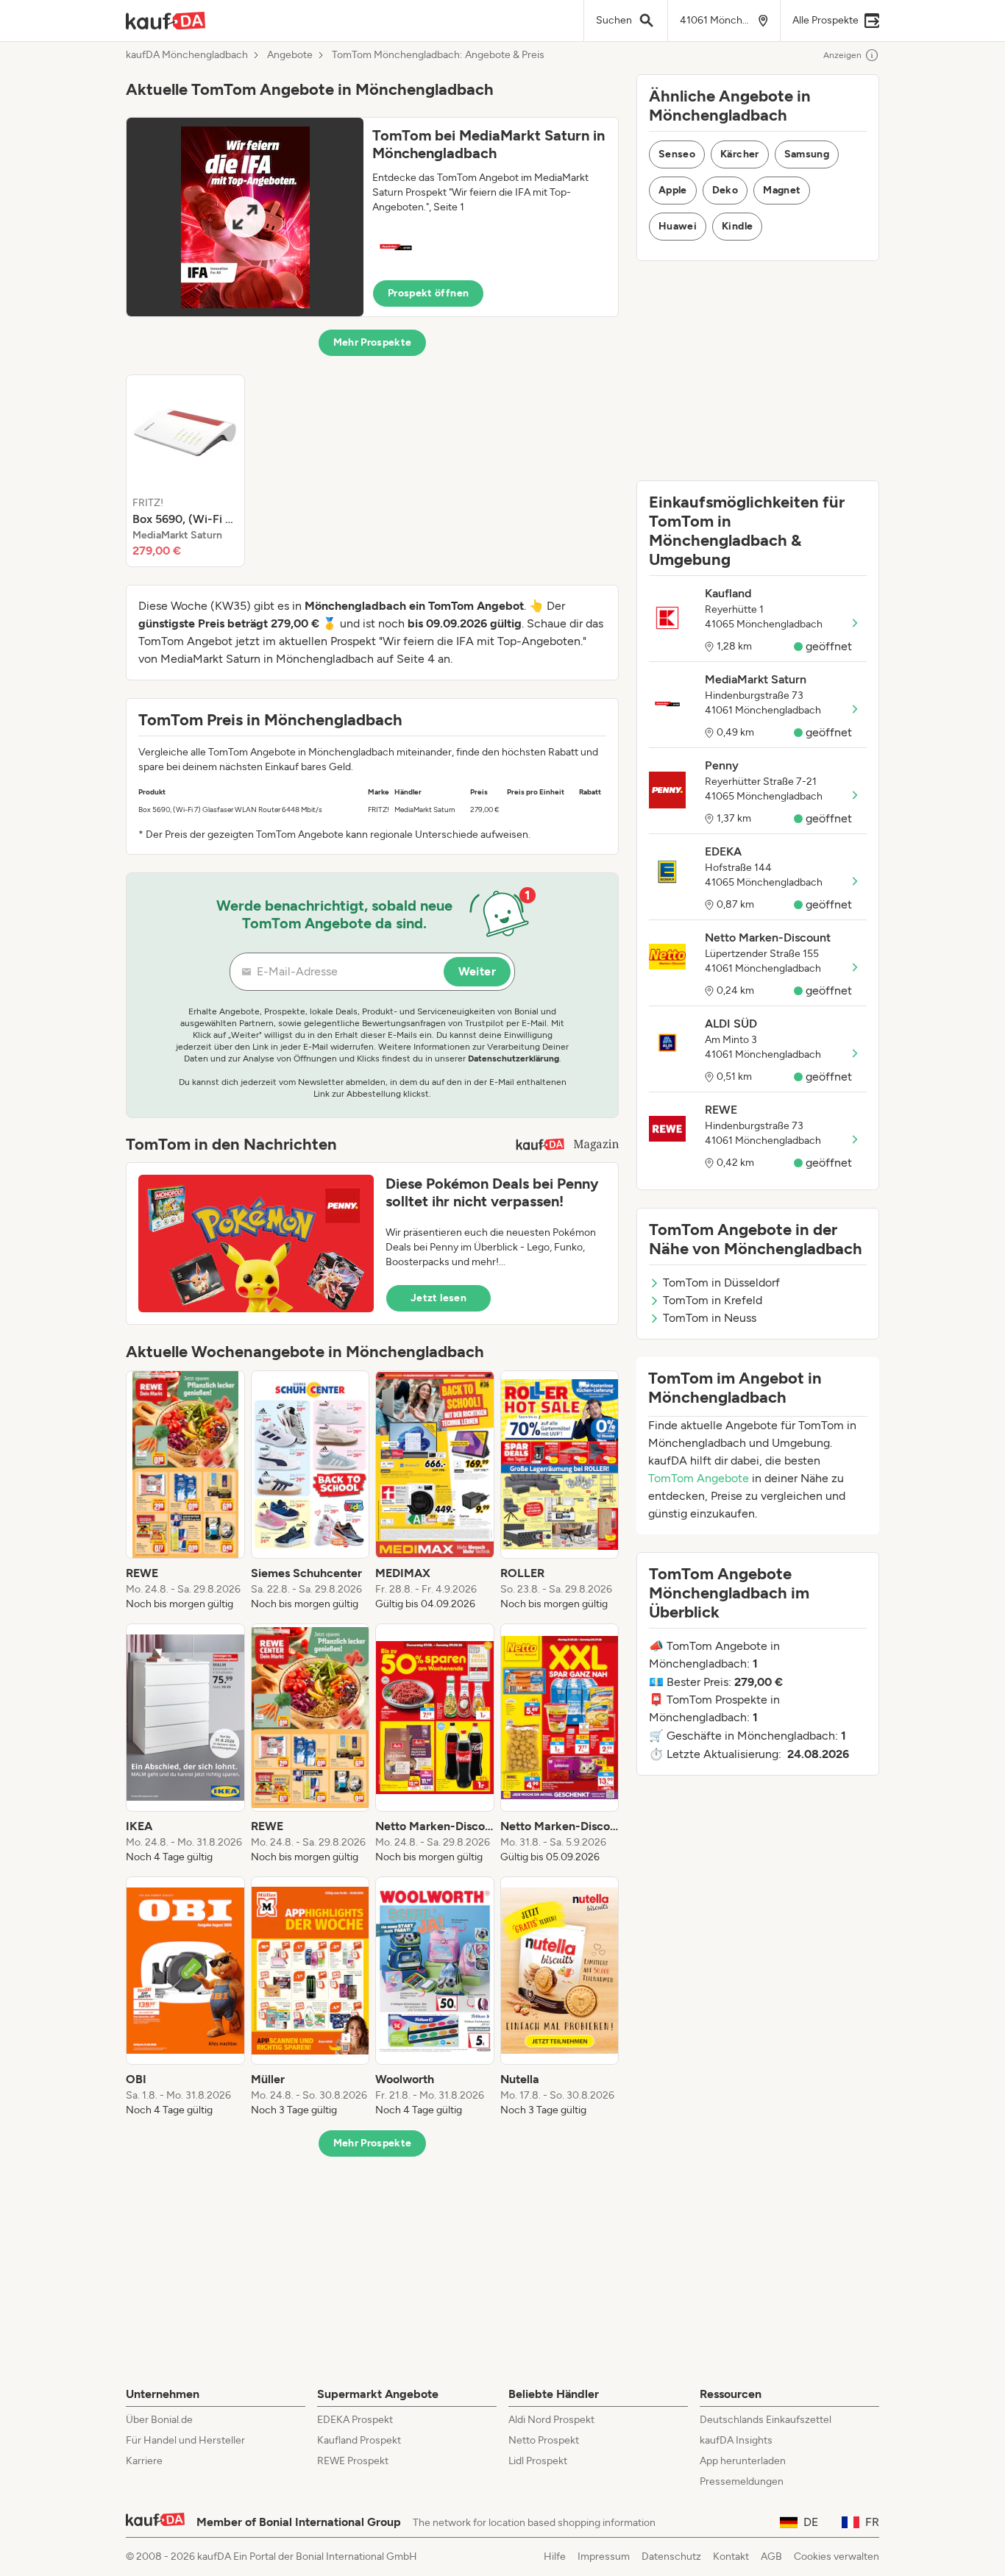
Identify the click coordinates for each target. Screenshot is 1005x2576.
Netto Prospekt (544, 2440)
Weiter (477, 971)
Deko (725, 190)
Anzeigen (842, 55)
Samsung (807, 154)
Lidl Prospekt (538, 2461)
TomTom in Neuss (710, 1318)
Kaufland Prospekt (359, 2440)
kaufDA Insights (736, 2440)
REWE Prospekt (353, 2461)
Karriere (144, 2461)
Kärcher (739, 154)
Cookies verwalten (837, 2557)
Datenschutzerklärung (514, 1058)
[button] (372, 217)
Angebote (290, 55)
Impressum (604, 2557)
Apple (673, 190)
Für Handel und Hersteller (185, 2440)
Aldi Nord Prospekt (551, 2420)
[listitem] (185, 471)
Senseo (677, 154)
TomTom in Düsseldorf (721, 1282)
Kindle (737, 226)
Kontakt (731, 2557)
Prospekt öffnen (428, 293)
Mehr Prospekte (373, 342)
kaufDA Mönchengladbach (187, 55)
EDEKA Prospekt (355, 2420)
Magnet (782, 190)
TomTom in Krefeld (713, 1300)
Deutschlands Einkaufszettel (766, 2420)
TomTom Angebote (699, 1478)
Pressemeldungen (742, 2481)
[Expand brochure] (245, 217)
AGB (771, 2557)
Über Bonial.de (159, 2420)
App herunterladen (743, 2461)
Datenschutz (671, 2557)
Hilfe (555, 2557)
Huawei (678, 226)
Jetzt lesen (438, 1298)
